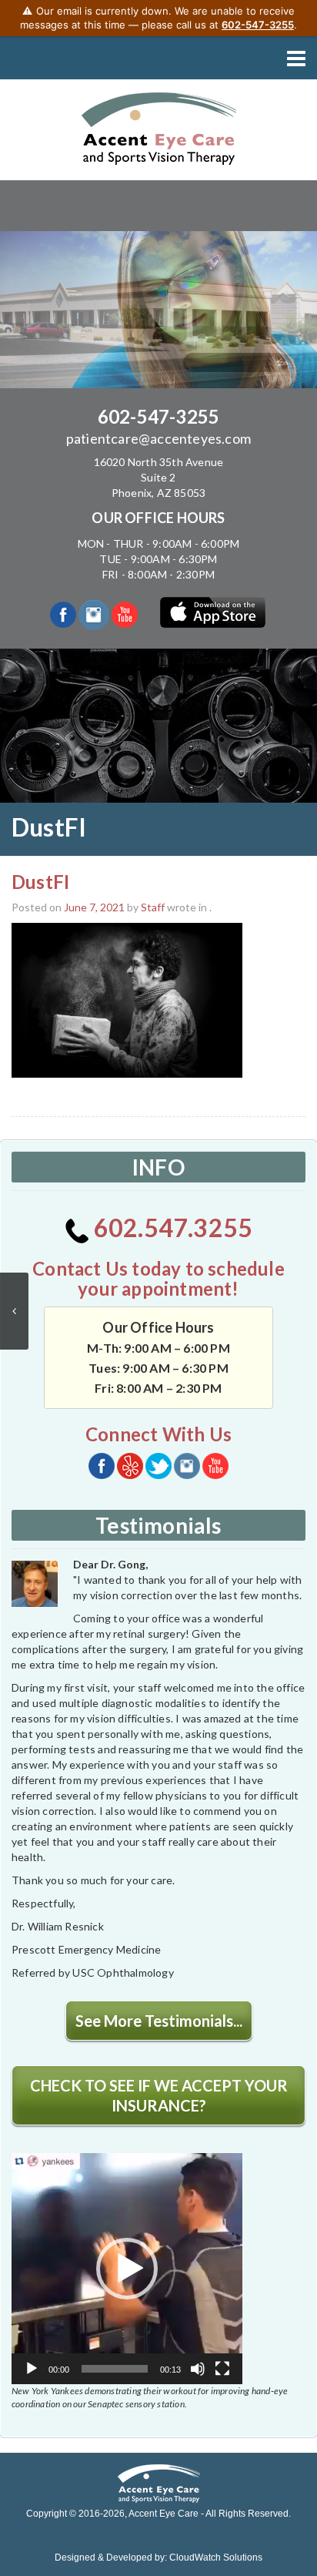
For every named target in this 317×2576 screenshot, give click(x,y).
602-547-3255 (158, 416)
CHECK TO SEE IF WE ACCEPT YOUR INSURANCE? (159, 2095)
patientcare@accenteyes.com (158, 438)
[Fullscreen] (222, 2369)
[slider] (115, 2369)
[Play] (32, 2369)
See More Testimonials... (159, 2021)
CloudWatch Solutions (216, 2558)
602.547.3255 (171, 1228)
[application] (127, 2269)
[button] (127, 2269)
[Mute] (198, 2369)
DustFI (40, 882)
